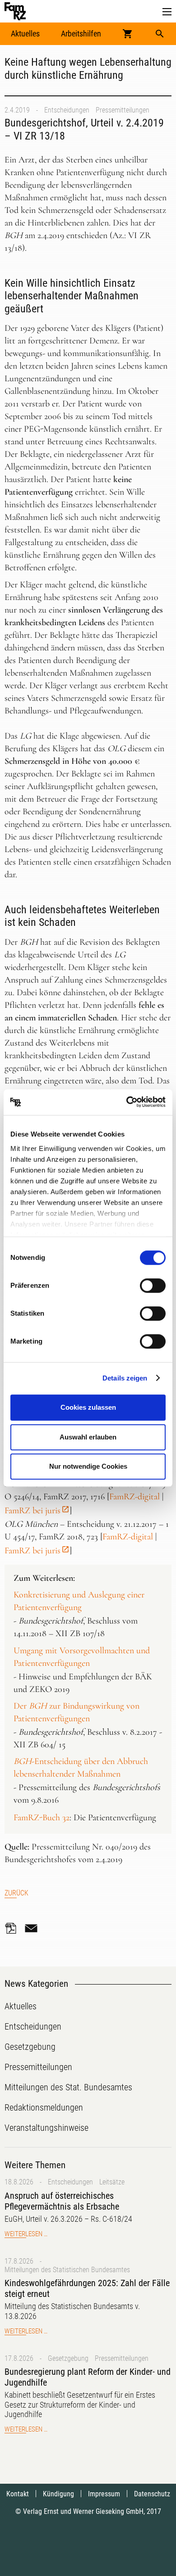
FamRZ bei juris (32, 1511)
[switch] (153, 1286)
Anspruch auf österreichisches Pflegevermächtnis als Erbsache (62, 2201)
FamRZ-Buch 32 (42, 1818)
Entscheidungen (67, 110)
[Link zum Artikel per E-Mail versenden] (33, 1928)
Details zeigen (125, 1378)
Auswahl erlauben (88, 1437)
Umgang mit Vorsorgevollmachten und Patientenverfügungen (82, 1657)
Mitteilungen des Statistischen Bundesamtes (67, 2270)
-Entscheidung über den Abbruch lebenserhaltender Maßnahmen (81, 1768)
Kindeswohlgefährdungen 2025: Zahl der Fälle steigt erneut (87, 2288)
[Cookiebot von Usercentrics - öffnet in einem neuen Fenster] (127, 1102)
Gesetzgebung (68, 2358)
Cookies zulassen (88, 1407)
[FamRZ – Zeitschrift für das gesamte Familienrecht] (15, 11)
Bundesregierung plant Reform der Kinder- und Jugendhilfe (88, 2377)
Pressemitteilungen (123, 110)
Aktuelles (25, 34)
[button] (167, 12)
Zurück (16, 1893)
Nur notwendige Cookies (88, 1466)
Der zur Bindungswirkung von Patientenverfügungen (76, 1712)
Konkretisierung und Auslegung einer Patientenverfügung (79, 1601)
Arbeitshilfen (81, 34)
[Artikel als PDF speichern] (14, 1928)
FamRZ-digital (134, 1497)
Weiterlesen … (26, 2234)
